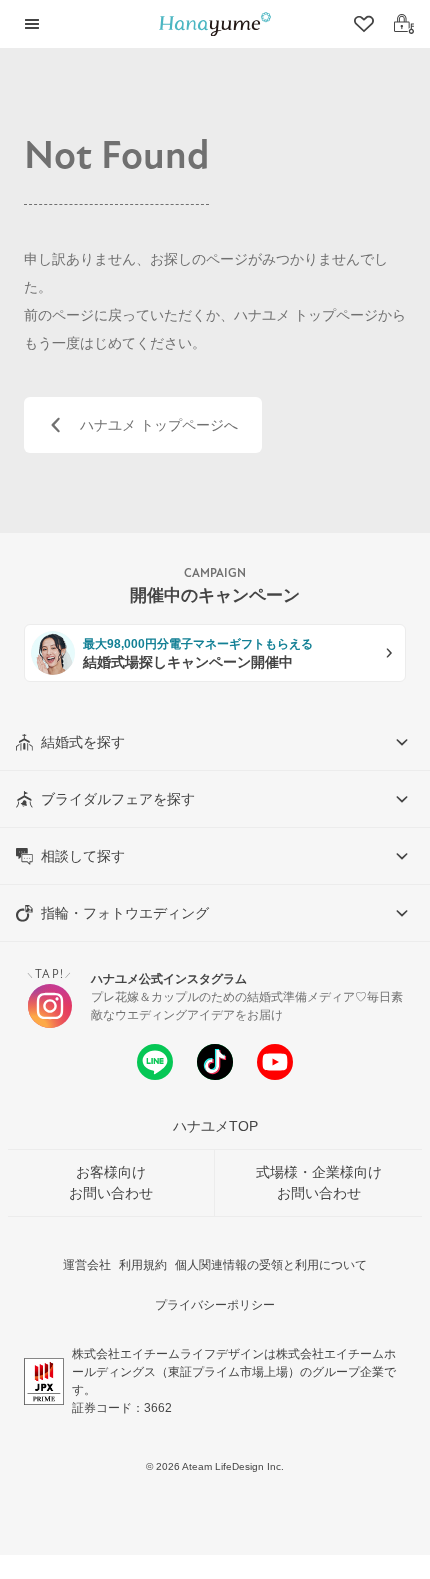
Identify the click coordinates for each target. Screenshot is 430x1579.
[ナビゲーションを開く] (32, 24)
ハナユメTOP (215, 1126)
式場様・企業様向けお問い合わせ (319, 1182)
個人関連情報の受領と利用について (271, 1265)
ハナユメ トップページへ (159, 425)
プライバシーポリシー (215, 1305)
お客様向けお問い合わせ (111, 1182)
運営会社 (87, 1265)
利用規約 (143, 1265)
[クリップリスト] (362, 24)
